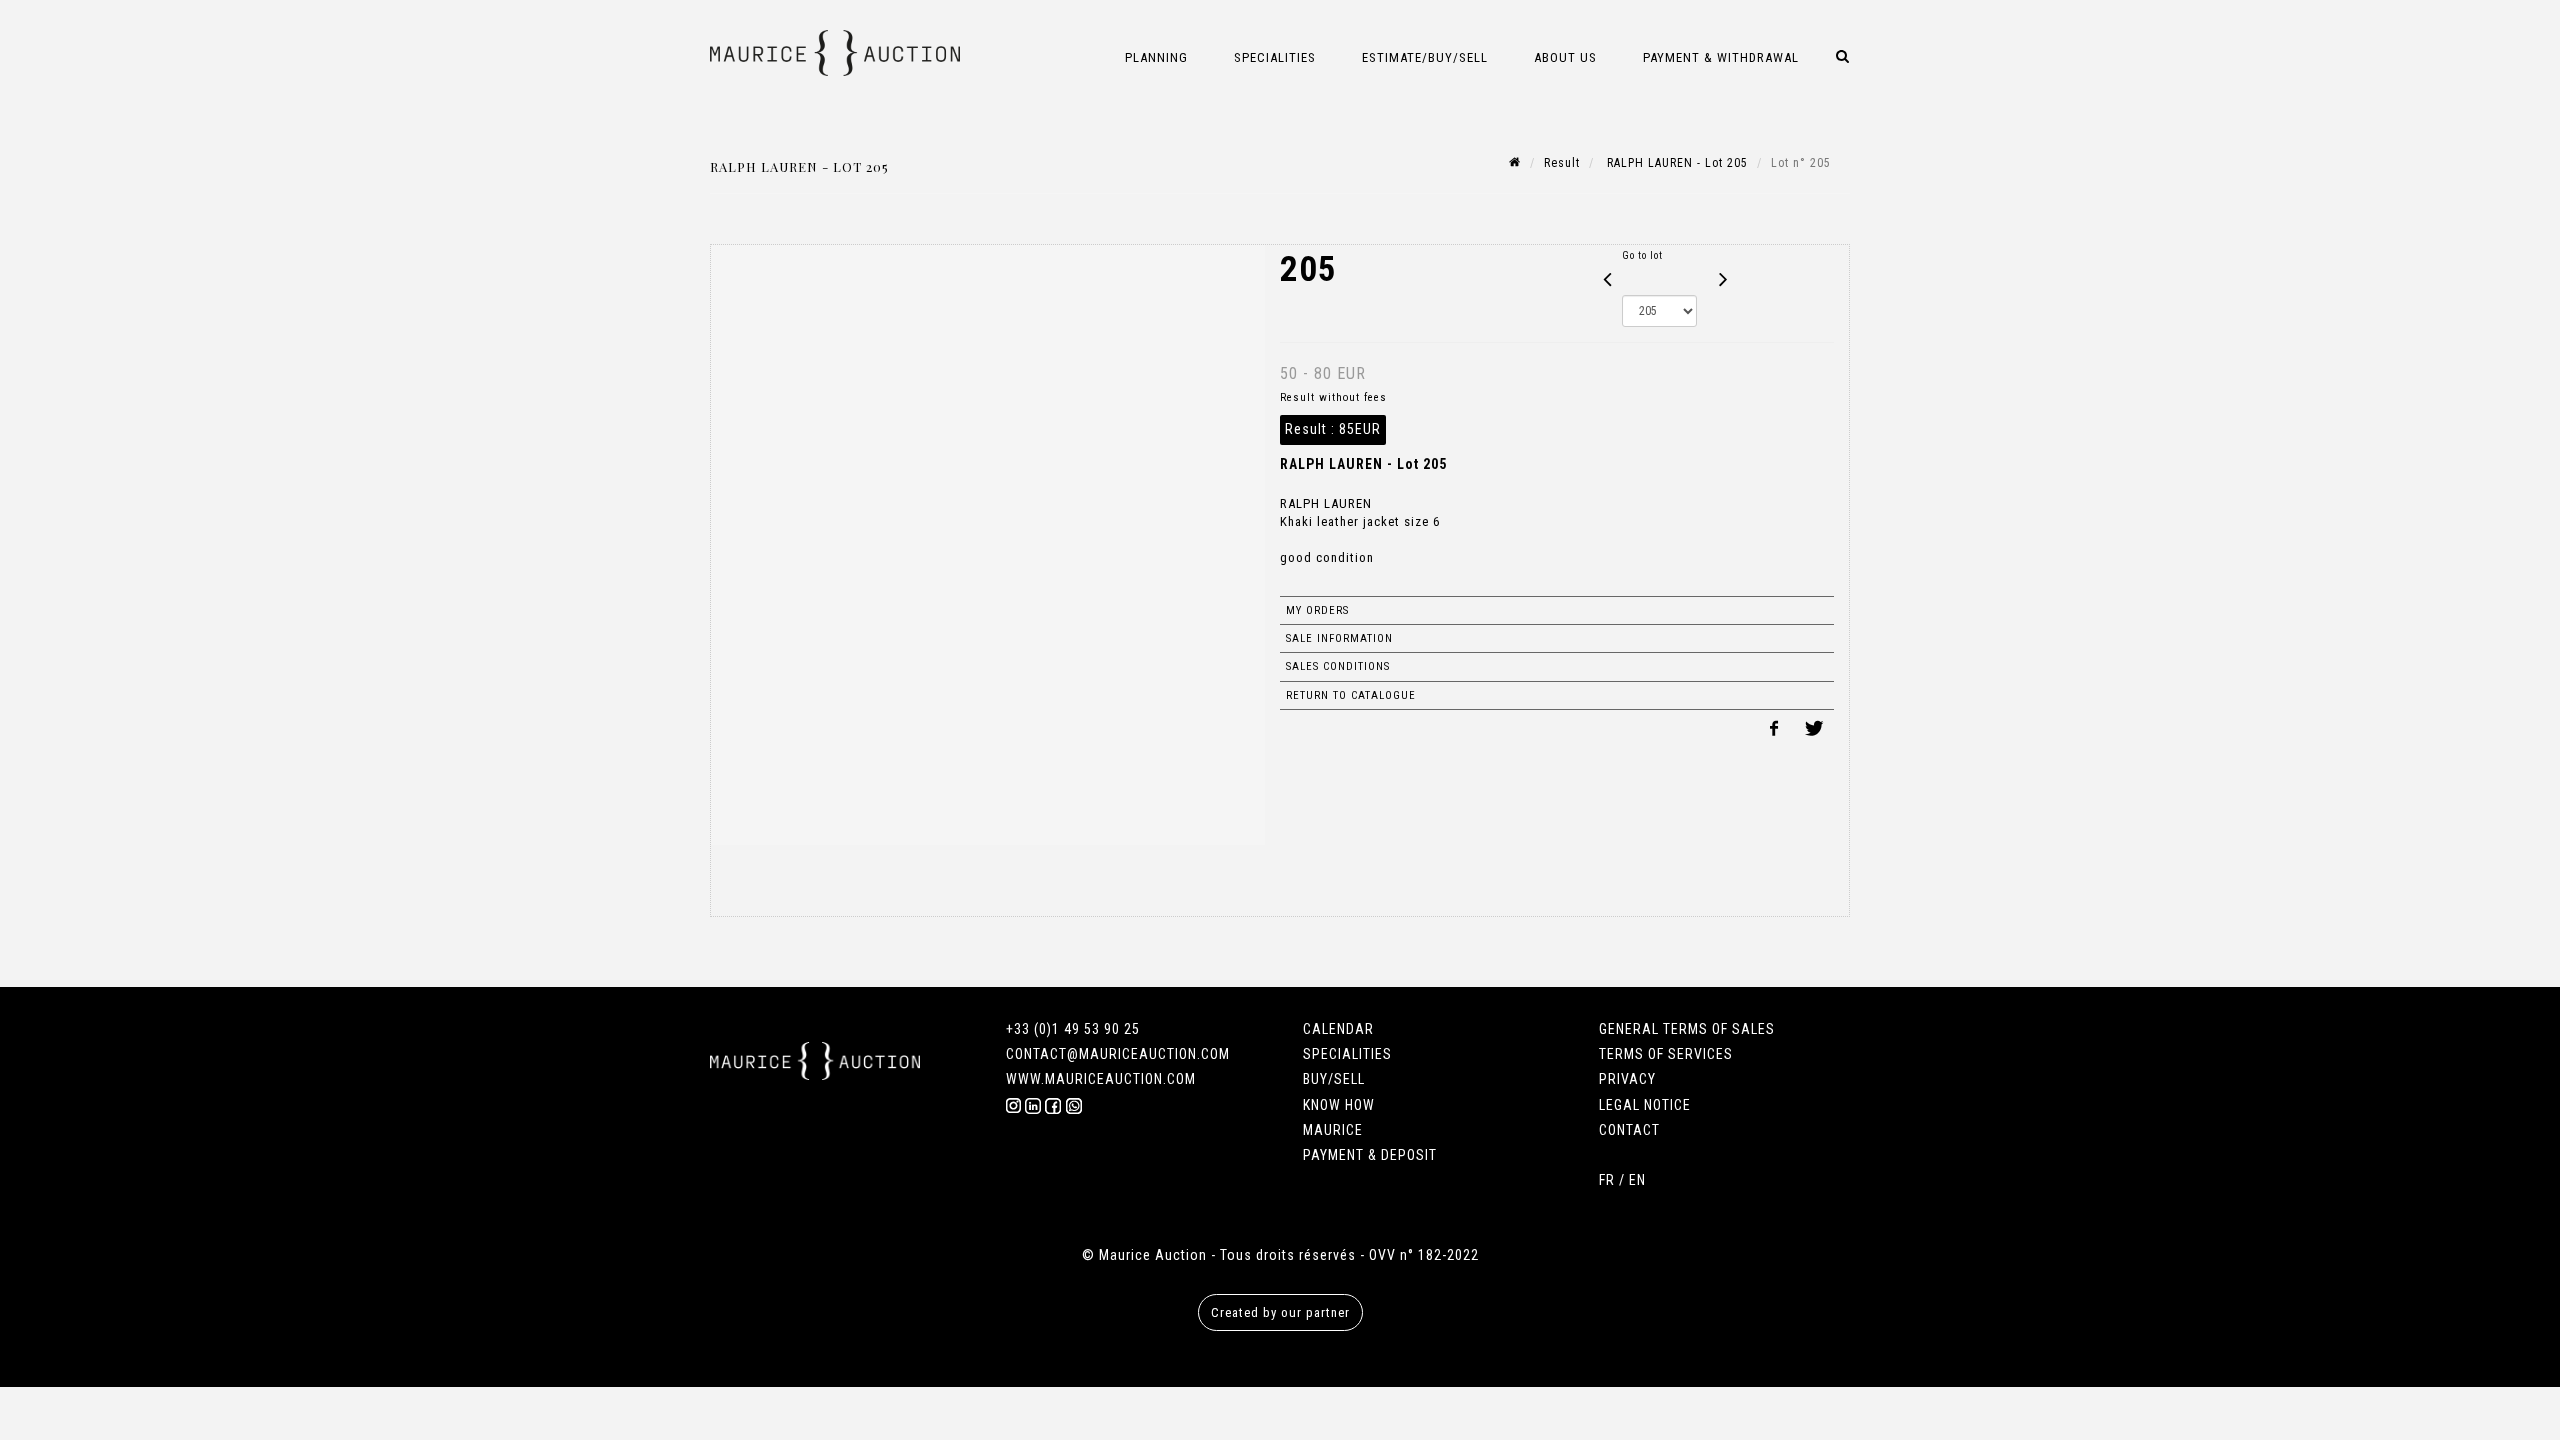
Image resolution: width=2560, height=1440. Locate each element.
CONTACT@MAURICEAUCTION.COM (1118, 1054)
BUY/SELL (1334, 1079)
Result (1562, 163)
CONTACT (1629, 1130)
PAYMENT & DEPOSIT (1370, 1155)
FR (1607, 1180)
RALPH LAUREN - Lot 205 (1675, 163)
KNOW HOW (1339, 1105)
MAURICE (1333, 1130)
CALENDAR (1338, 1029)
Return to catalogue (1351, 695)
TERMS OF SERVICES (1666, 1054)
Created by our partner (1280, 1312)
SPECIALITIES (1347, 1054)
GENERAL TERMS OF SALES (1687, 1029)
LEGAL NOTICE (1645, 1105)
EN (1637, 1180)
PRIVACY (1627, 1079)
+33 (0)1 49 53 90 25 (1073, 1029)
